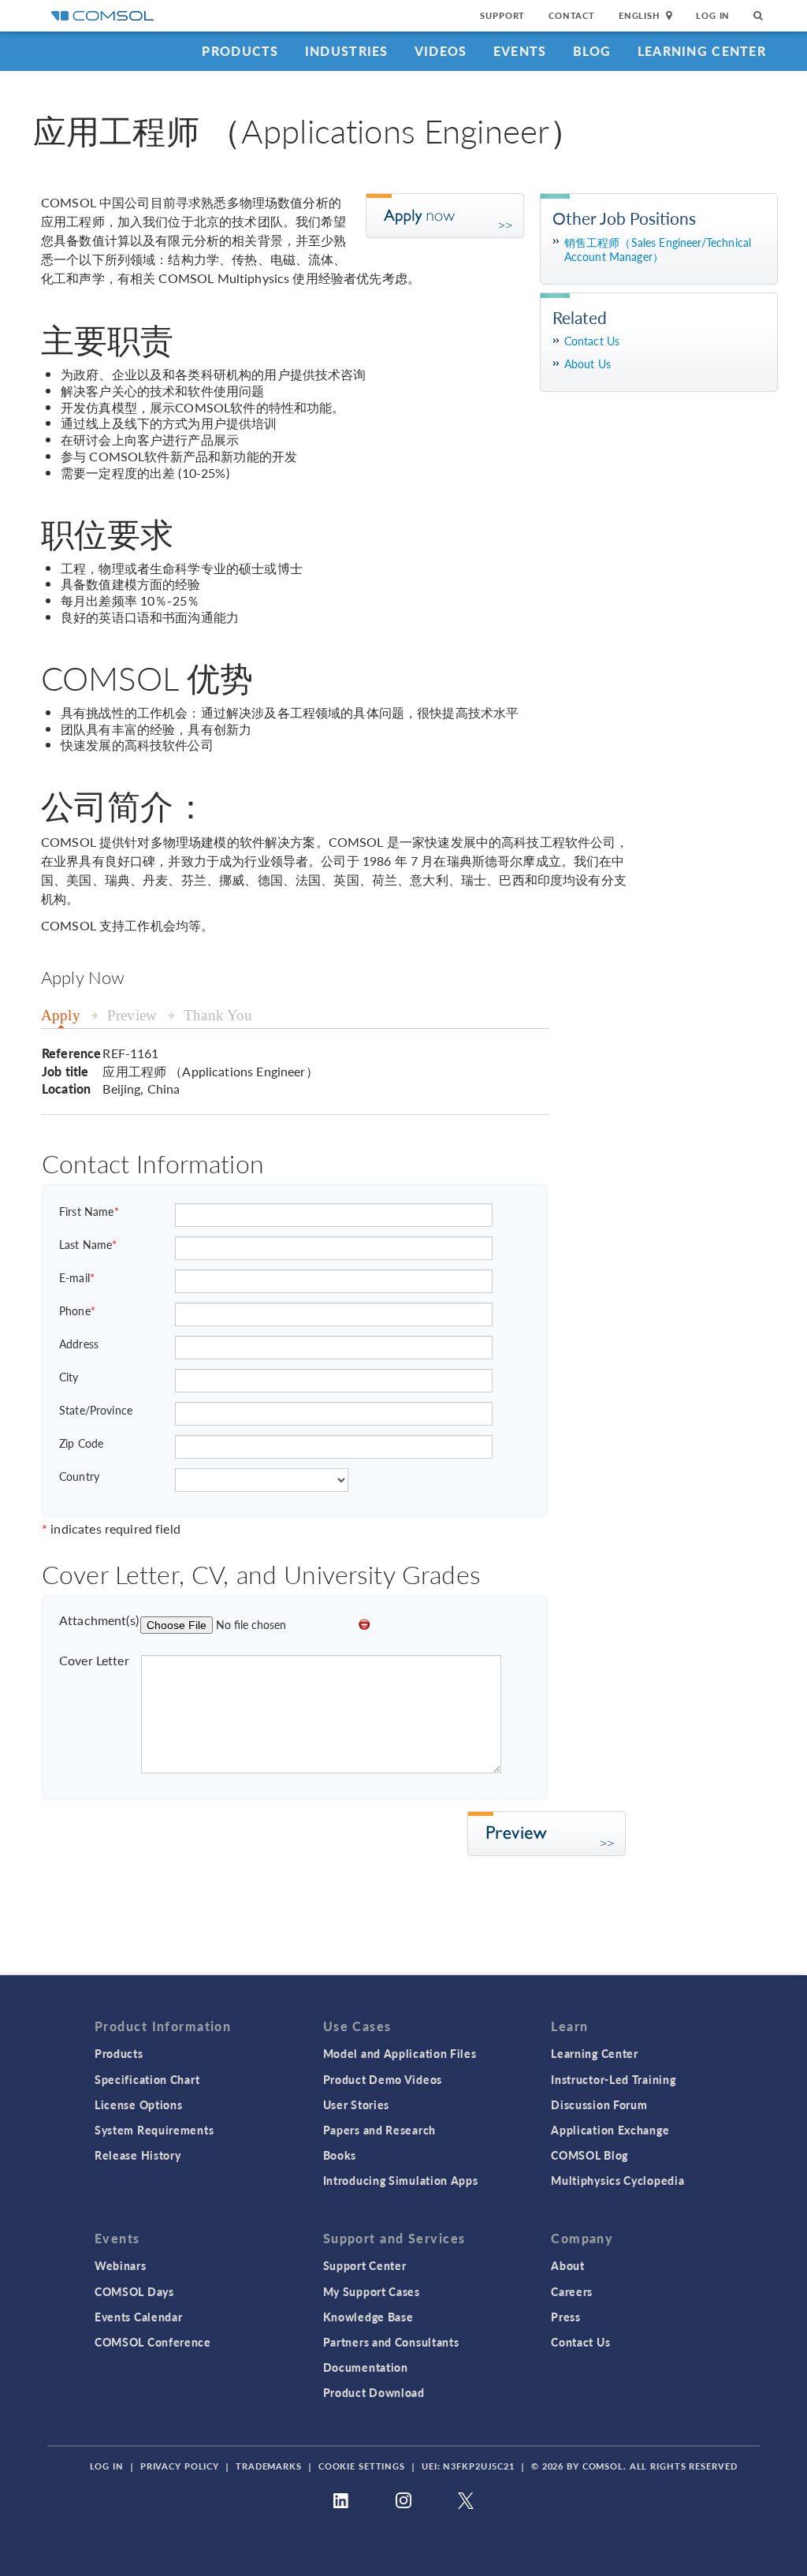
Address (79, 1344)
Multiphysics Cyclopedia (617, 2180)
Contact (572, 15)
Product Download (374, 2392)
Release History (138, 2155)
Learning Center (702, 51)
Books (340, 2155)
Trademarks (269, 2466)
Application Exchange (610, 2130)
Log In (713, 15)
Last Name (88, 1244)
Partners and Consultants (391, 2342)
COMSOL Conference (153, 2342)
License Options (139, 2104)
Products (240, 51)
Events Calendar (139, 2317)
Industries (347, 51)
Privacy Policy (180, 2466)
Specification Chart (147, 2079)
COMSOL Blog (589, 2155)
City (69, 1377)
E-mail (77, 1277)
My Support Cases (372, 2291)
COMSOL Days (134, 2291)
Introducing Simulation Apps (401, 2180)
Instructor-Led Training (613, 2079)
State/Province (96, 1410)
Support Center (365, 2265)
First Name (89, 1211)
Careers (572, 2291)
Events (520, 51)
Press (566, 2317)
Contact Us (592, 341)
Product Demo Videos (383, 2079)
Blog (592, 51)
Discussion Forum (599, 2104)
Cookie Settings (362, 2466)
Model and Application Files (400, 2053)
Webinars (121, 2265)
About (568, 2265)
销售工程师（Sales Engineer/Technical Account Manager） (658, 250)
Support (502, 15)
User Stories (356, 2104)
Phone (77, 1310)
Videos (441, 51)
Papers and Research (379, 2130)
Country (79, 1476)
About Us (588, 364)
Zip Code (81, 1443)
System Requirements (154, 2130)
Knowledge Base (368, 2317)
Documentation (366, 2367)
